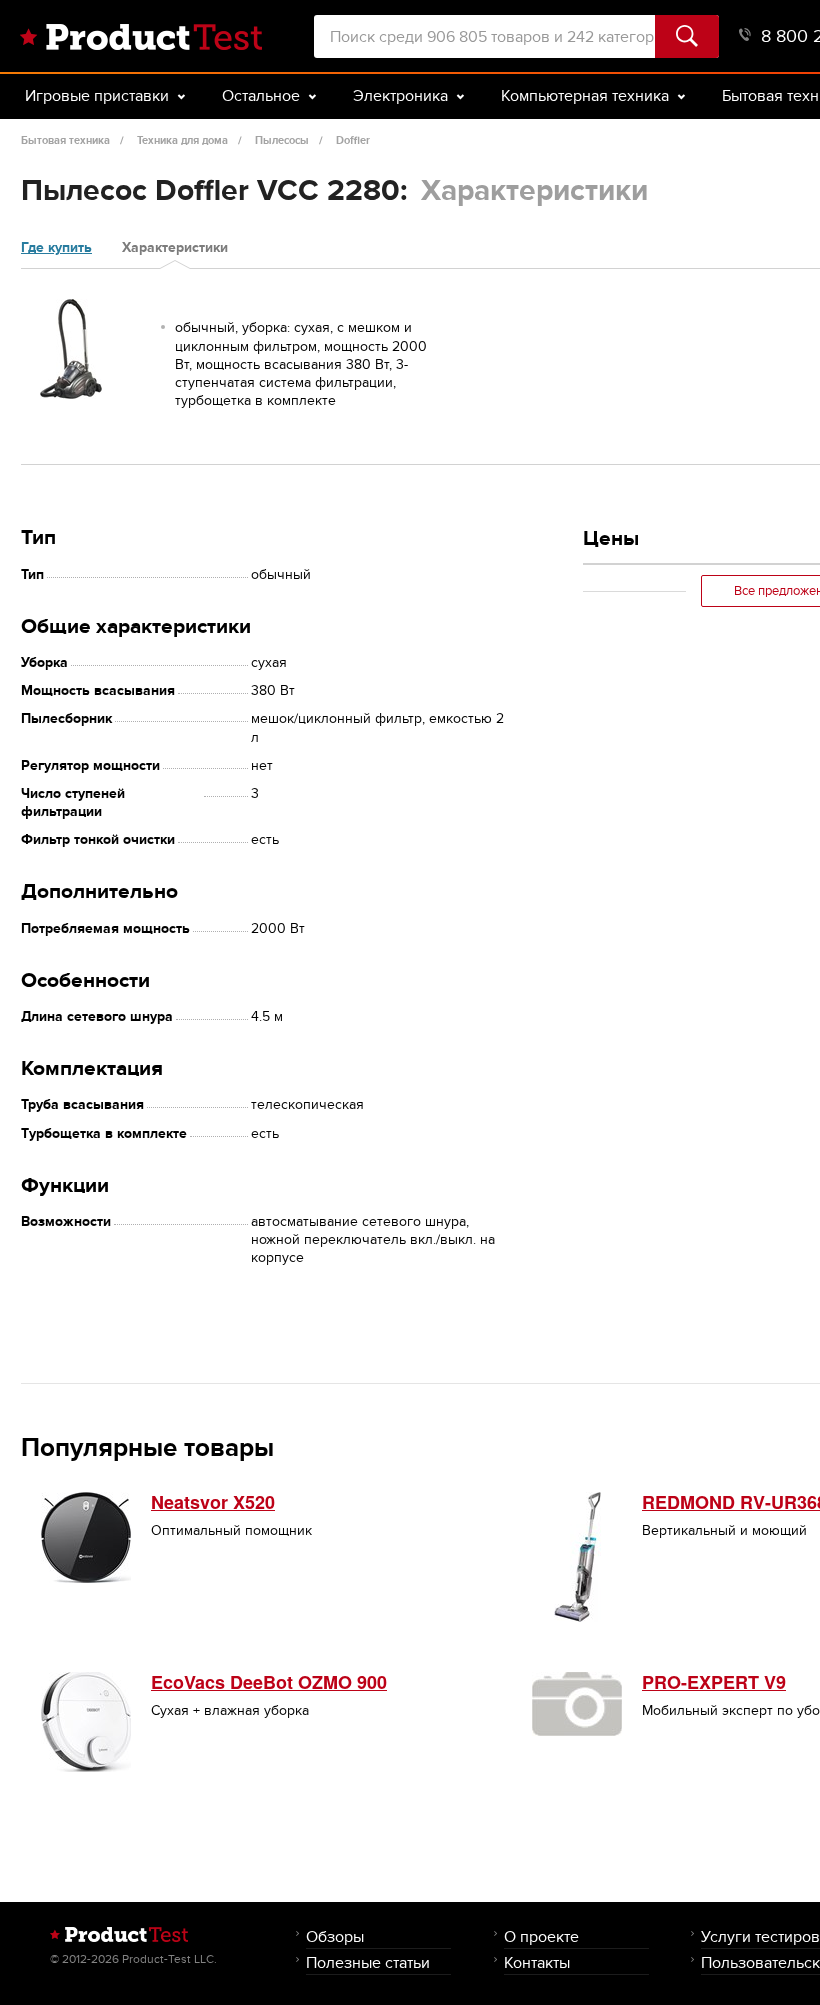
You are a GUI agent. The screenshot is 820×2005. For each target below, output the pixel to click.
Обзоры (335, 1936)
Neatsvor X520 (213, 1502)
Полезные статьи (368, 1962)
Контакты (537, 1962)
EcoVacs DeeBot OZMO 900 (269, 1682)
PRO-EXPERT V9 (714, 1682)
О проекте (541, 1936)
